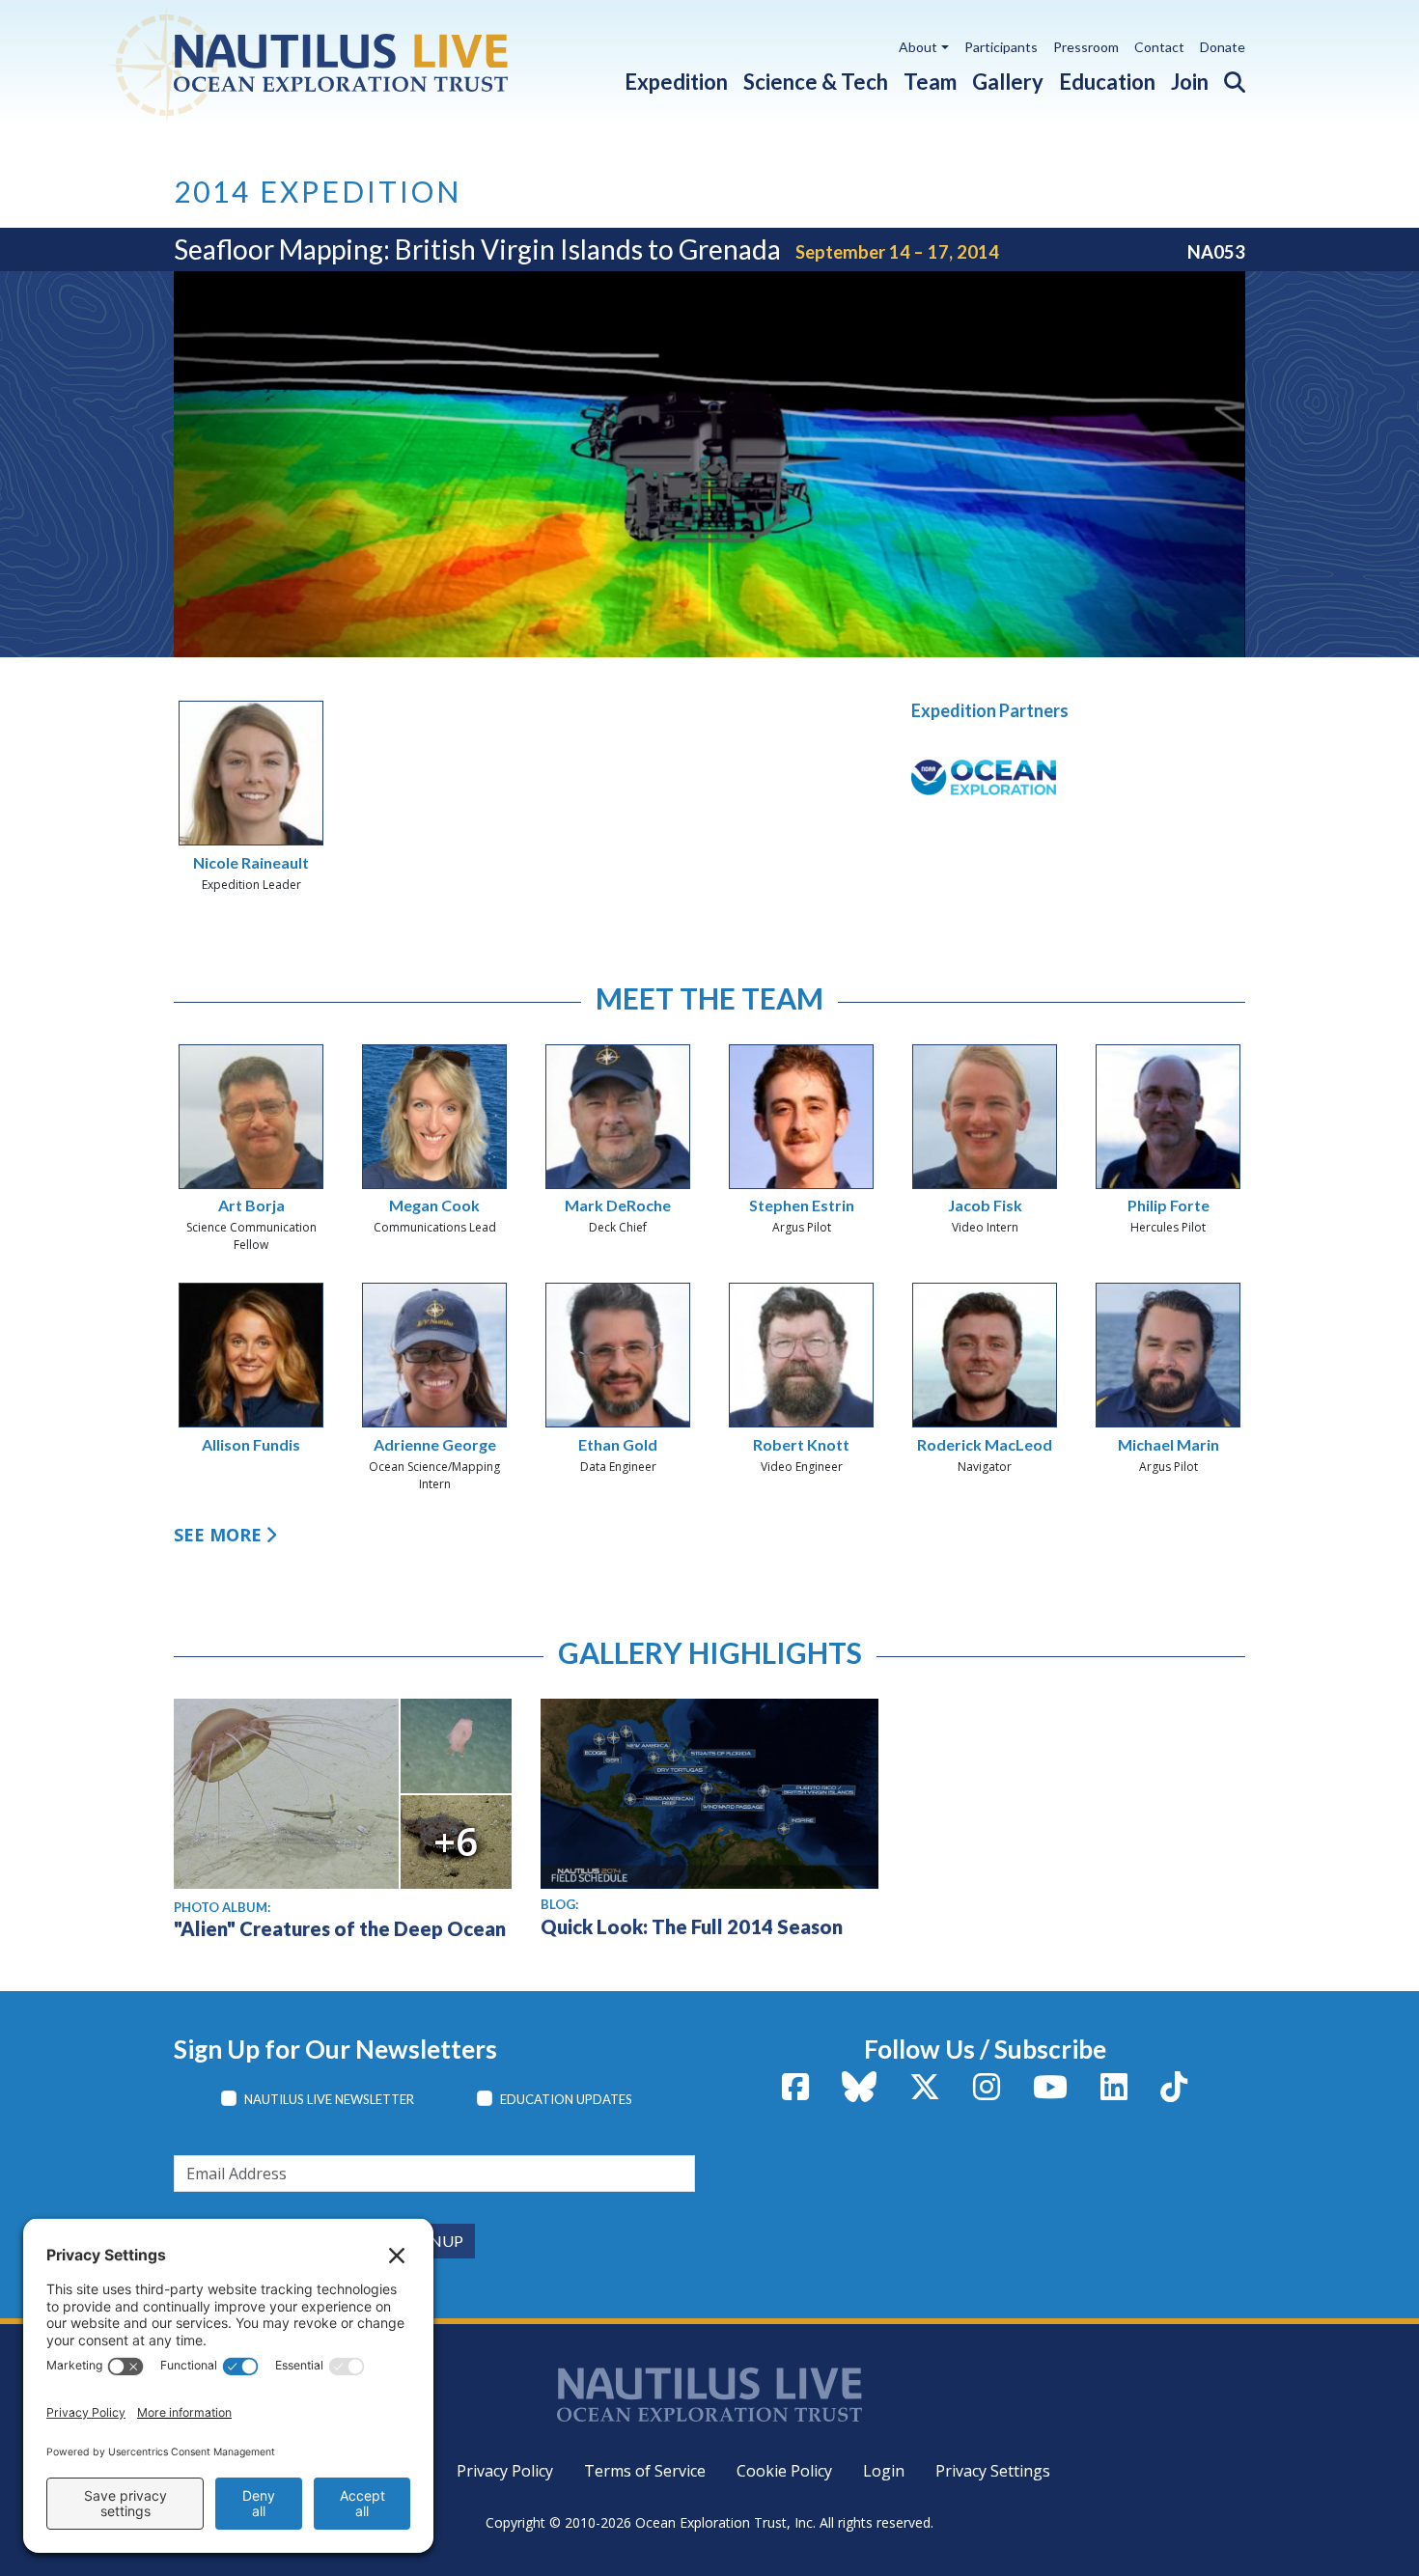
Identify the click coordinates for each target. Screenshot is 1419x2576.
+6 (456, 1841)
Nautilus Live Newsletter (329, 2099)
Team (930, 82)
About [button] (918, 47)
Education (1107, 82)
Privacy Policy (505, 2471)
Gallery (1008, 82)
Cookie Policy (784, 2471)
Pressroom (1086, 47)
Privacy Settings (993, 2471)
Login (884, 2471)
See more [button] (218, 1535)
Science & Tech (816, 82)
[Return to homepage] (355, 63)
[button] (1227, 78)
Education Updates (566, 2099)
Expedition (676, 82)
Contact (1159, 47)
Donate (1223, 47)
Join (1190, 82)
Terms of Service (645, 2471)
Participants (1001, 47)
